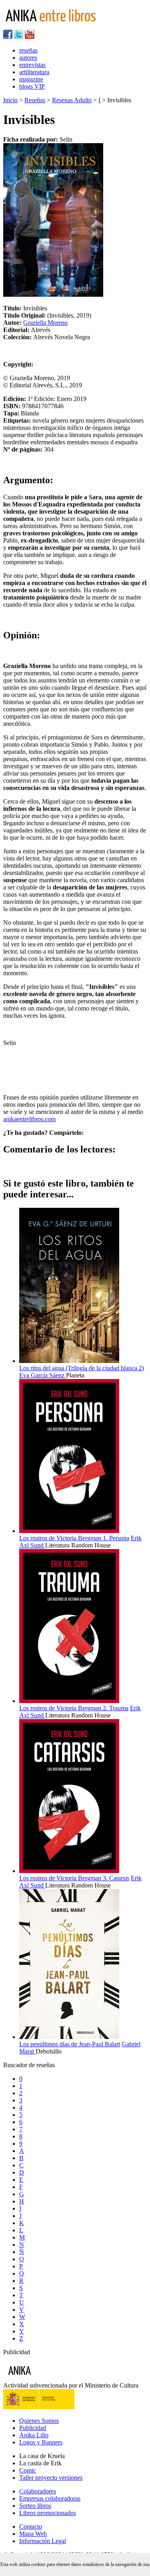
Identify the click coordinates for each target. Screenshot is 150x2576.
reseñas (28, 50)
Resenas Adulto (72, 100)
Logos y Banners (41, 2442)
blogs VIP (32, 86)
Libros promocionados (48, 2513)
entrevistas (32, 65)
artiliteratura (34, 72)
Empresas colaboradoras (50, 2498)
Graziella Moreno (45, 323)
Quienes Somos (39, 2421)
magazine (31, 79)
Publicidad (33, 2428)
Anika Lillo (34, 2435)
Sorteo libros (35, 2506)
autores (28, 58)
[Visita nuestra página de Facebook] (8, 37)
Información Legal (43, 2541)
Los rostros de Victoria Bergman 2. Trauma (74, 1708)
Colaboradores (38, 2491)
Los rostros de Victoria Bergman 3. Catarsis (74, 1878)
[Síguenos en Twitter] (19, 37)
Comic (28, 2470)
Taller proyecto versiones (51, 2478)
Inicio (10, 100)
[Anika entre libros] (44, 2378)
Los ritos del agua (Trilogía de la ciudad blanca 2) (82, 1368)
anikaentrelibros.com (29, 1119)
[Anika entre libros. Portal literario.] (56, 26)
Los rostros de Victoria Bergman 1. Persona (74, 1538)
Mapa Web (33, 2534)
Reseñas (35, 100)
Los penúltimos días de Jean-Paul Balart (70, 2044)
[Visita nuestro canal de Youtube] (30, 37)
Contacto (31, 2526)
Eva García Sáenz (43, 1375)
